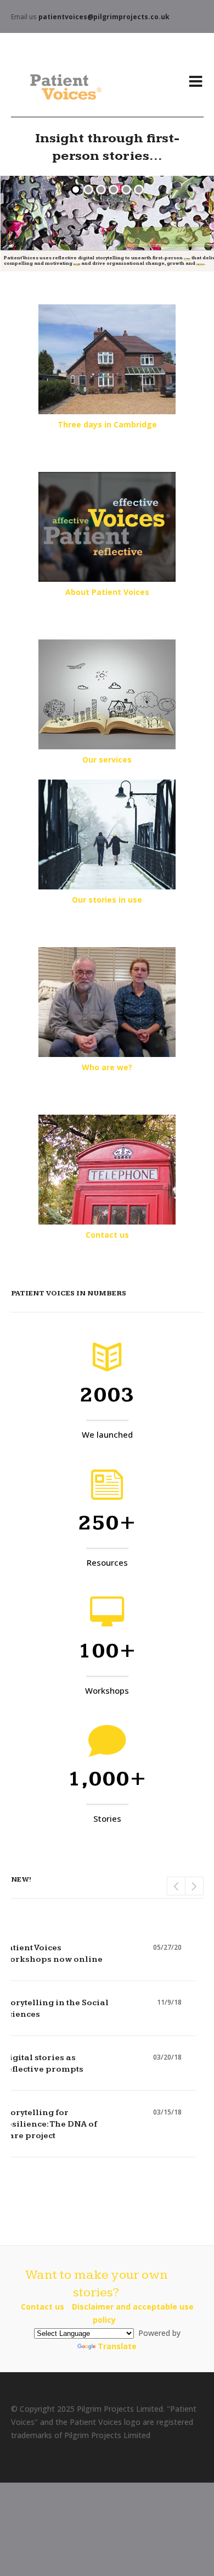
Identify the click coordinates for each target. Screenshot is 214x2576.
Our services (107, 760)
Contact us (107, 1235)
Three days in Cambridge (107, 424)
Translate (117, 2346)
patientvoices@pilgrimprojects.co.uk (104, 17)
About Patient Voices (107, 592)
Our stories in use (107, 900)
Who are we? (107, 1067)
